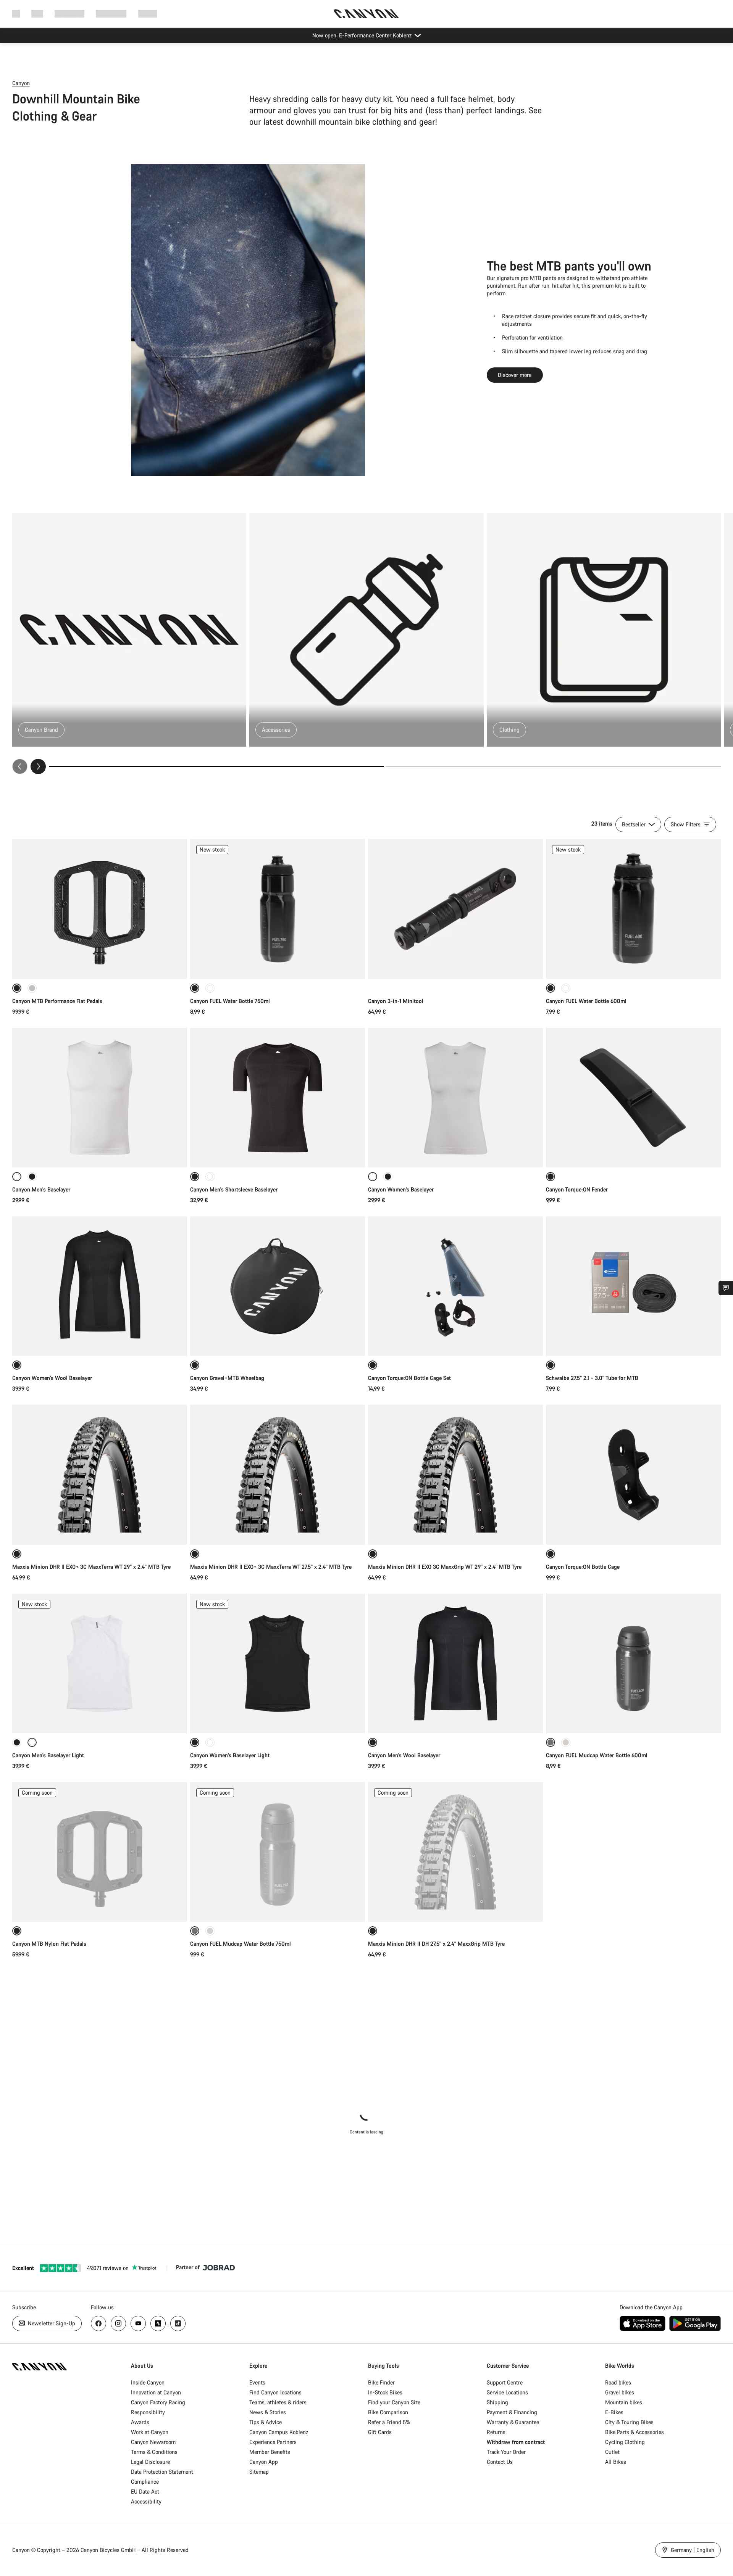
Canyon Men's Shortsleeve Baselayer (234, 1189)
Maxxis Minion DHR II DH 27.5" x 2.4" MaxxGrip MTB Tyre (436, 1944)
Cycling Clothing (625, 2442)
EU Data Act (145, 2491)
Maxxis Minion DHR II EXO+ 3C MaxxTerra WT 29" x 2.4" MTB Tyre (91, 1567)
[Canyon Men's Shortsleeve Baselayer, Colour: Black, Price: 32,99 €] (278, 1098)
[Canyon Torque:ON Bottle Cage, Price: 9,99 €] (633, 1475)
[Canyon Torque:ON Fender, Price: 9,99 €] (633, 1098)
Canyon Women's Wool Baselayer (52, 1378)
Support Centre (505, 2382)
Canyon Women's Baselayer (401, 1189)
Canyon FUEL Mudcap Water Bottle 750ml (241, 1944)
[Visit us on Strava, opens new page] (158, 2323)
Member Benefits (270, 2452)
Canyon (21, 83)
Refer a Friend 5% (389, 2422)
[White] (210, 1177)
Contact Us (500, 2462)
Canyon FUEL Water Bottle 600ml (586, 1001)
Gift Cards (380, 2432)
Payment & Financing (512, 2412)
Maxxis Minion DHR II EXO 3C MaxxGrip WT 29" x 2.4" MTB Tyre (445, 1567)
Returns (496, 2432)
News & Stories (268, 2412)
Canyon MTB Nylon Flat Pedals (49, 1944)
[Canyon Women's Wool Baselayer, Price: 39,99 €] (100, 1286)
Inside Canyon (148, 2382)
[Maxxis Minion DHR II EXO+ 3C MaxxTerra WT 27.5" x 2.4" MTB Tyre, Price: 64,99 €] (278, 1475)
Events (257, 2382)
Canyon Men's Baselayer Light (48, 1755)
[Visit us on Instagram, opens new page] (118, 2323)
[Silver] (32, 988)
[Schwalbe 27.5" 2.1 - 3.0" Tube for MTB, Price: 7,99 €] (633, 1286)
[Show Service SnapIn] (726, 1288)
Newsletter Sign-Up (51, 2323)
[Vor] (38, 766)
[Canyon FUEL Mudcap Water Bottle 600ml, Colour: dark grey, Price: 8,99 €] (633, 1663)
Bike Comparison (388, 2412)
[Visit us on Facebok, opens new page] (98, 2323)
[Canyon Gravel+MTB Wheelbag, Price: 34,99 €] (278, 1286)
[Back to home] (366, 14)
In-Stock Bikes (385, 2392)
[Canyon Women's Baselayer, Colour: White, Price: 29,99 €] (455, 1098)
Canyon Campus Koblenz (279, 2432)
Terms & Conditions (154, 2452)
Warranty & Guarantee (513, 2422)
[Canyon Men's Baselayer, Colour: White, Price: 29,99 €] (100, 1098)
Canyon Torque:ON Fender (577, 1189)
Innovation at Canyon (156, 2392)
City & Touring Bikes (629, 2422)
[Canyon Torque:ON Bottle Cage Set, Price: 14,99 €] (455, 1286)
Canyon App (264, 2462)
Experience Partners (273, 2442)
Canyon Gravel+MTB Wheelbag (227, 1378)
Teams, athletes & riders (278, 2402)
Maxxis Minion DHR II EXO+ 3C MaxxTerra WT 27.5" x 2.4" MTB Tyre (271, 1567)
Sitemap (259, 2472)
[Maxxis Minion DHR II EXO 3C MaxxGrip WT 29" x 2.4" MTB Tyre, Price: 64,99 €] (455, 1475)
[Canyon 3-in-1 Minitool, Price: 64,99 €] (455, 909)
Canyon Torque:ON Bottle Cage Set (409, 1378)
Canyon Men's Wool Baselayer (404, 1755)
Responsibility (148, 2412)
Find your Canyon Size (394, 2402)
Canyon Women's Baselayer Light (230, 1755)
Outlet (612, 2452)
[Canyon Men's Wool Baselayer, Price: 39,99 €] (455, 1663)
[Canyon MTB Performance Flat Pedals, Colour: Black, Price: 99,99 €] (100, 909)
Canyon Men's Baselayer (41, 1189)
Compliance (145, 2482)
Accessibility (146, 2501)
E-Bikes (614, 2412)
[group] (366, 643)
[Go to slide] (553, 766)
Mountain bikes (624, 2402)
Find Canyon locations (275, 2392)
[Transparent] (210, 988)
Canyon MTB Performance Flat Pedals (57, 1001)
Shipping (497, 2402)
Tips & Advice (266, 2422)
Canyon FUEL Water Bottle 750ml (230, 1001)
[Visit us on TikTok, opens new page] (178, 2323)
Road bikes (618, 2382)
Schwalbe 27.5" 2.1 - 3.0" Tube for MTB (592, 1378)
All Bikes (616, 2462)
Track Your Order (506, 2452)
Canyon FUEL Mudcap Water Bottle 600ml (597, 1755)
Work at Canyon (150, 2432)
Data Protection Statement (162, 2472)
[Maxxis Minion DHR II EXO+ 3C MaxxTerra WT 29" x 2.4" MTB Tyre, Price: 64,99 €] (100, 1475)
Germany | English (692, 2550)
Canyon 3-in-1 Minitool (396, 1001)
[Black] (32, 1177)
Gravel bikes (620, 2392)
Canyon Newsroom (153, 2442)
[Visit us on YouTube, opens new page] (138, 2323)
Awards (140, 2422)
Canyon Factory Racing (158, 2402)
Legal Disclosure (150, 2462)
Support (148, 14)
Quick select (100, 965)
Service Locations (507, 2392)
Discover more (515, 375)
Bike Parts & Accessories (635, 2432)
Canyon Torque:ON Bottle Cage (583, 1567)
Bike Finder (381, 2382)
